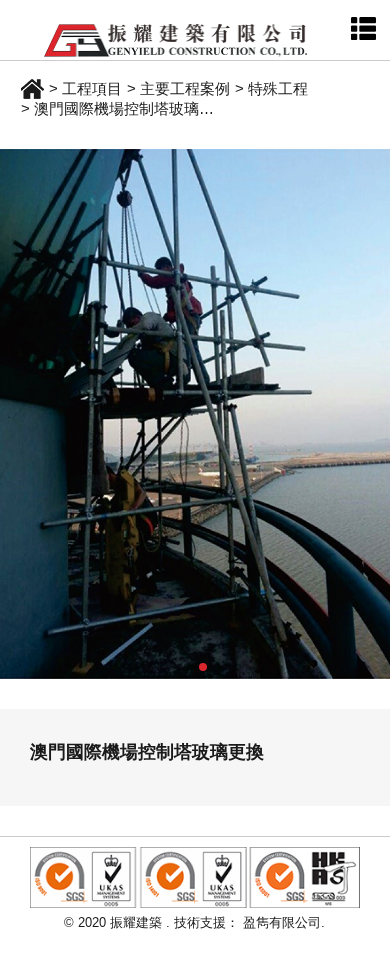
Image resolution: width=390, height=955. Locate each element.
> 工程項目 (85, 88)
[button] (187, 667)
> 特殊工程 (271, 88)
